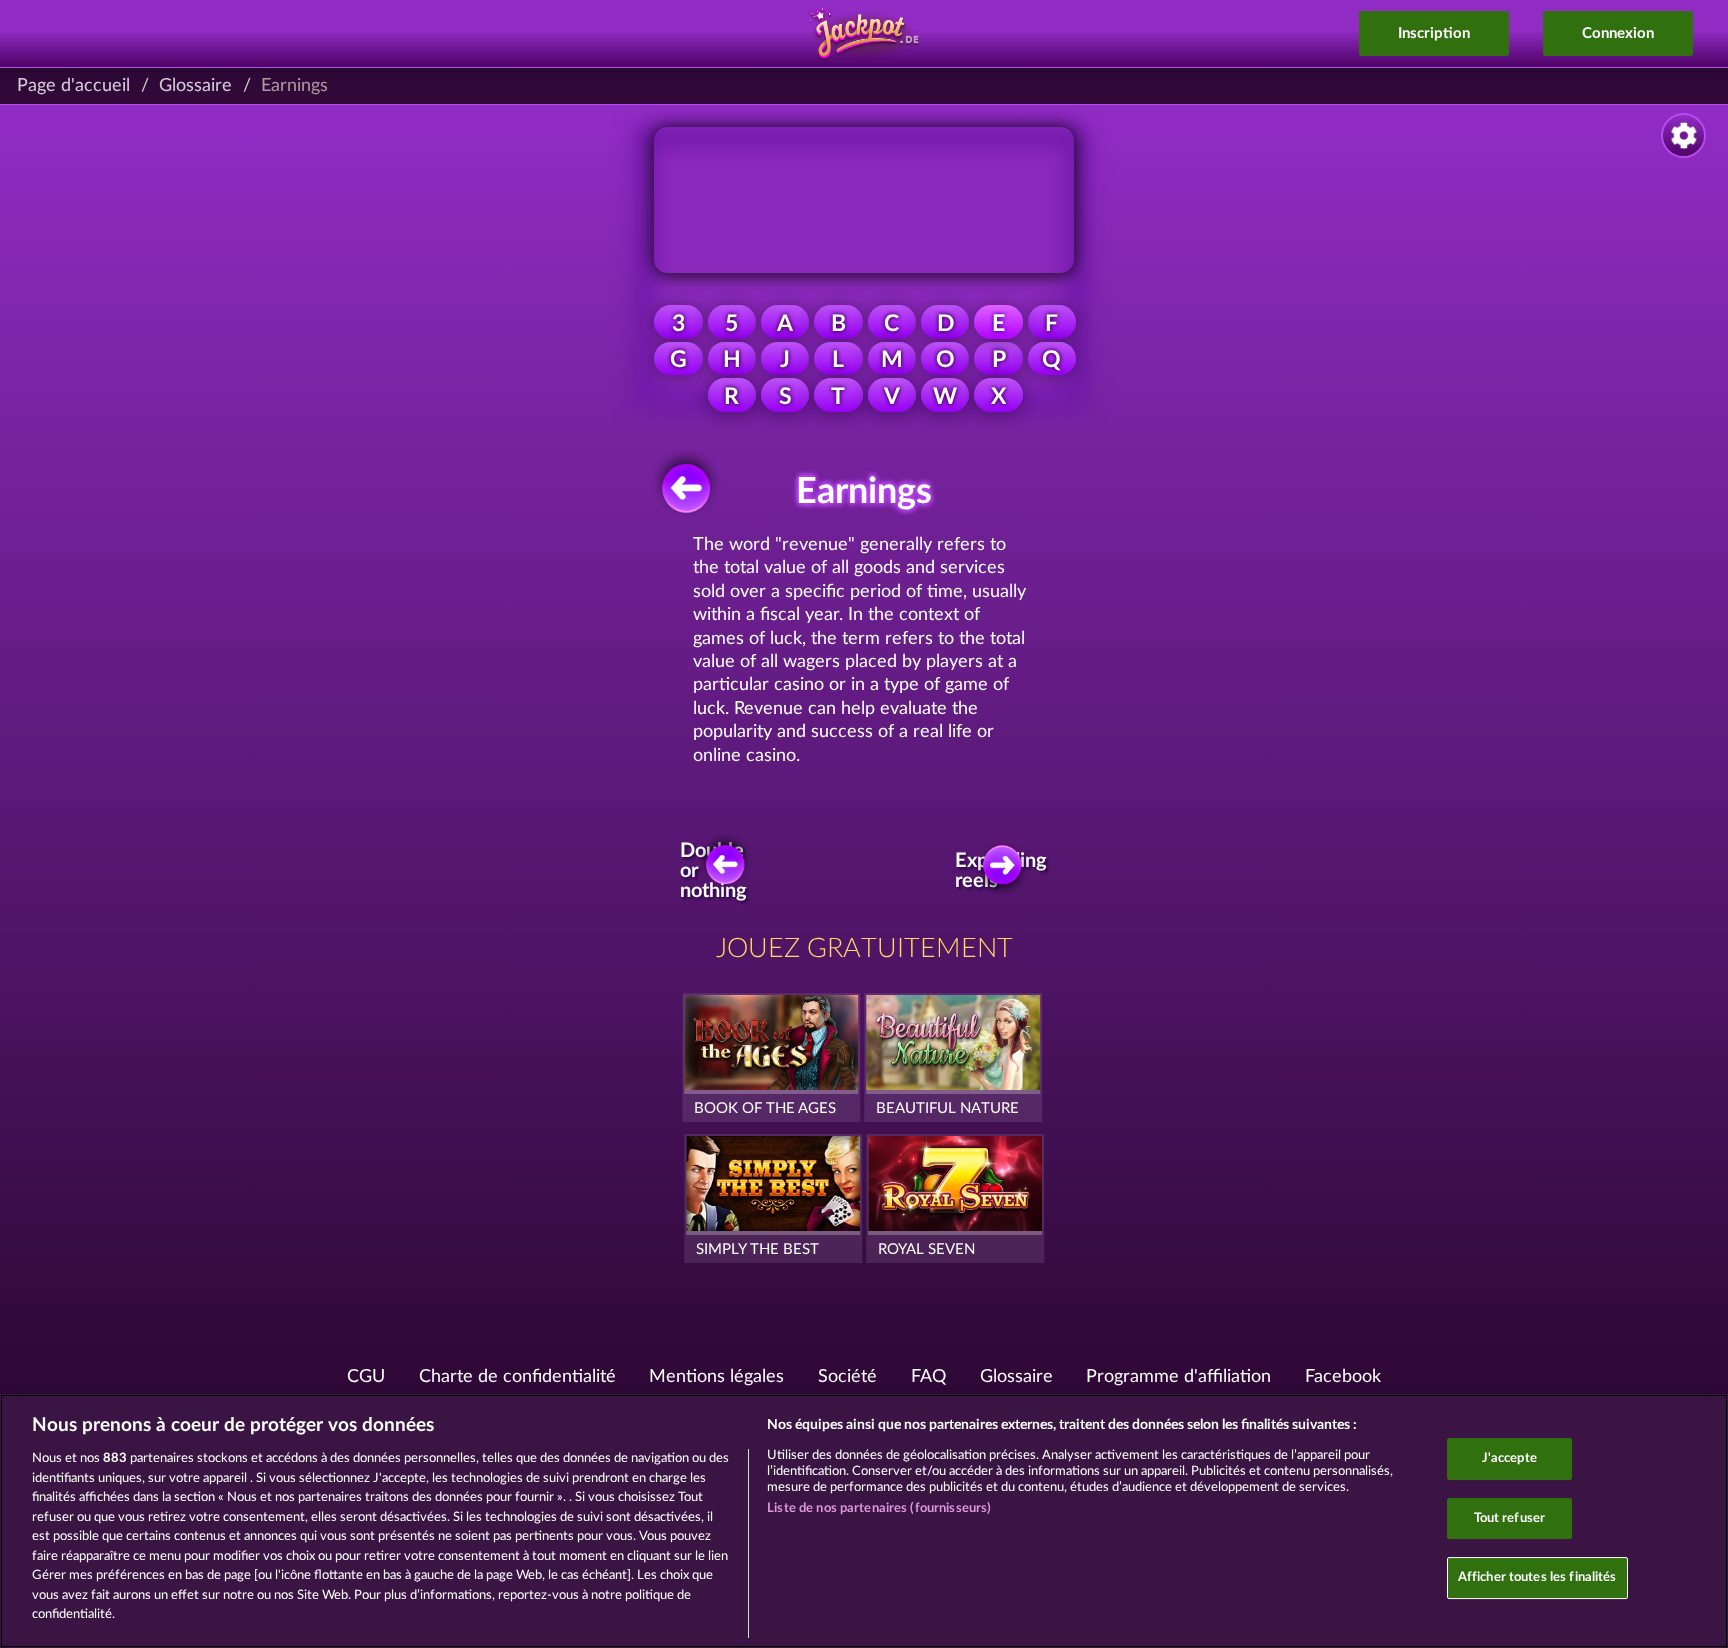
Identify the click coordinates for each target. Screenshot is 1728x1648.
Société (847, 1377)
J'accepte (1509, 1458)
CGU (366, 1377)
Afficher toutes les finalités (1537, 1578)
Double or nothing (715, 871)
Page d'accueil (73, 86)
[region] (864, 1521)
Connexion (1618, 33)
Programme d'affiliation (1178, 1377)
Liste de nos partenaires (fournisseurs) (879, 1508)
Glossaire (195, 86)
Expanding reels (1008, 871)
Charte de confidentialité (517, 1377)
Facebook (1343, 1377)
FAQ (928, 1377)
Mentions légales (716, 1377)
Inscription (1434, 33)
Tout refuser (1510, 1518)
